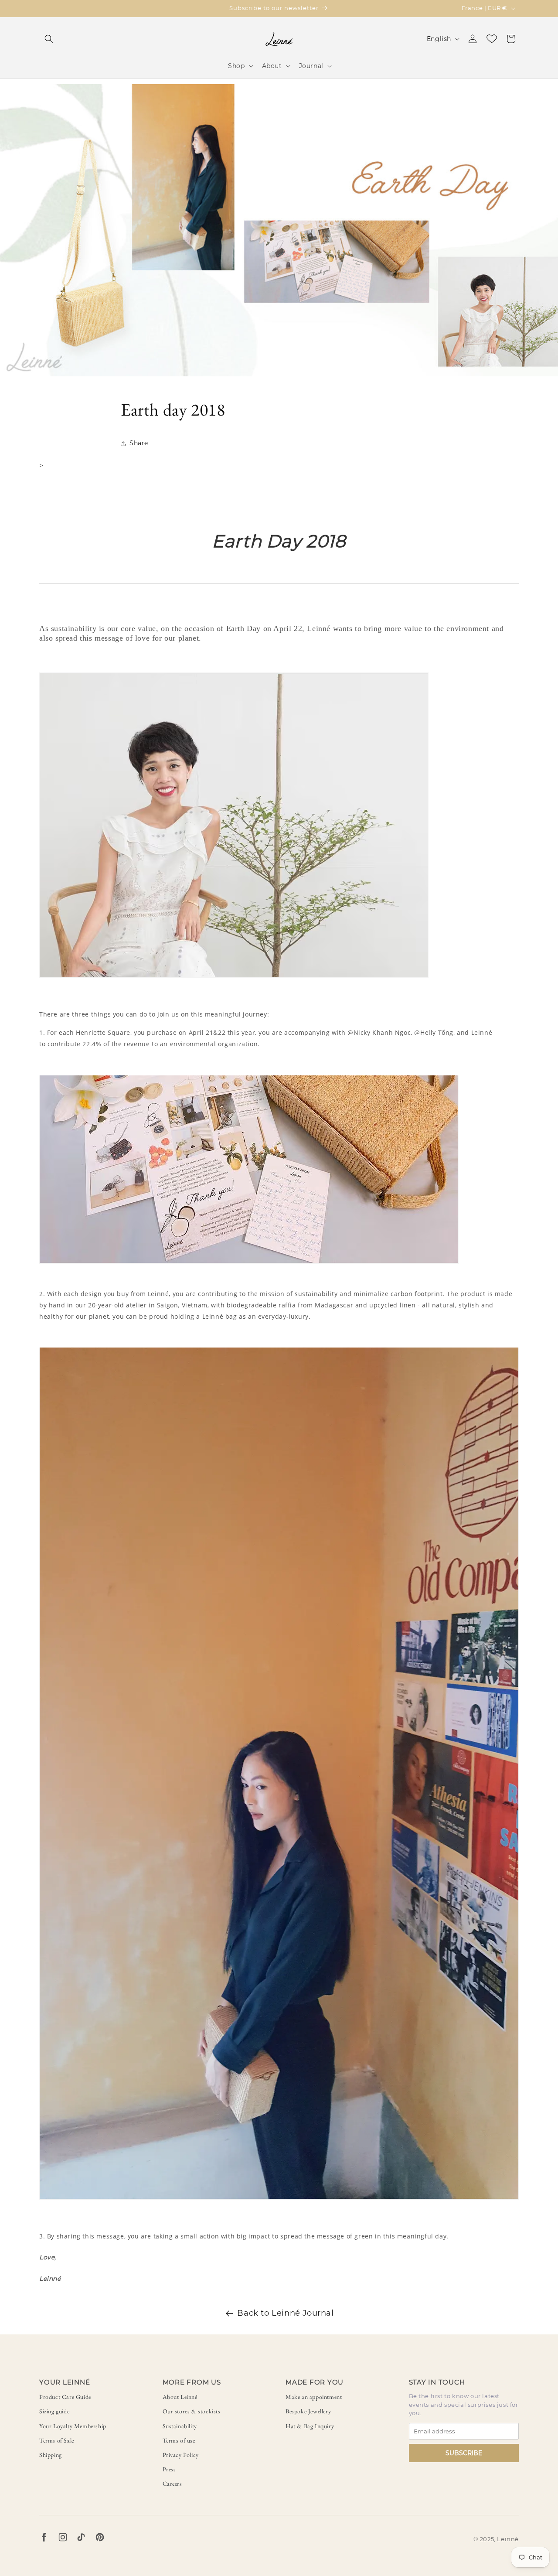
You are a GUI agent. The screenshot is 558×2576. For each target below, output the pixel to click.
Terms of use (179, 2440)
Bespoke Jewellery (308, 2411)
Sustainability (180, 2426)
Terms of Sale (57, 2440)
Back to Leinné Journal (285, 2313)
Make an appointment (314, 2397)
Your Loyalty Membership (73, 2426)
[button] (49, 39)
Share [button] (139, 443)
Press (169, 2469)
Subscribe (464, 2453)
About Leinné (180, 2397)
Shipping (51, 2455)
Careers (172, 2484)
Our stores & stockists (192, 2411)
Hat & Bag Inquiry (310, 2426)
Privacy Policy (181, 2455)
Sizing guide (54, 2411)
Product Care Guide (65, 2397)
